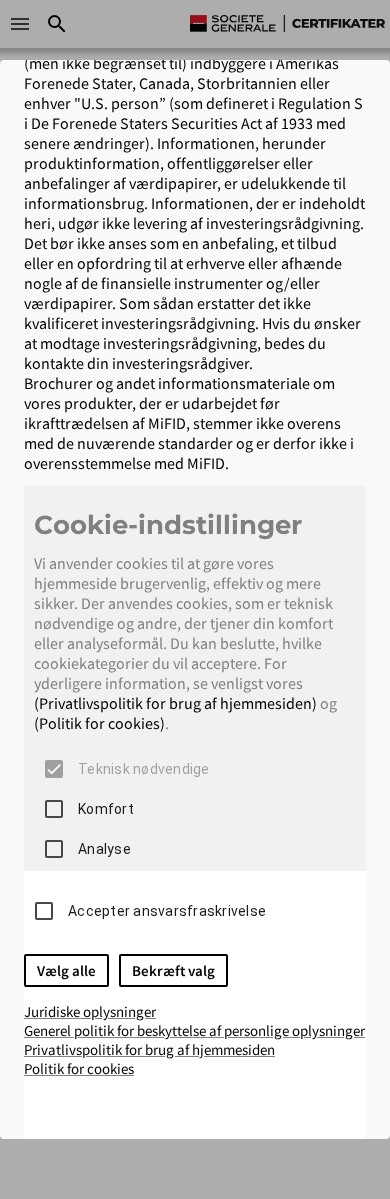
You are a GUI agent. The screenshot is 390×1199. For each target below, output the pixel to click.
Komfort (106, 809)
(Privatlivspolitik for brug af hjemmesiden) (175, 703)
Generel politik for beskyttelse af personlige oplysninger (194, 1030)
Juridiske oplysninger (90, 1011)
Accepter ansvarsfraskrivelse (167, 911)
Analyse (104, 849)
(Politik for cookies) (99, 723)
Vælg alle (66, 970)
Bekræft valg (173, 970)
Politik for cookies (79, 1068)
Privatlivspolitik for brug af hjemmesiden (149, 1049)
